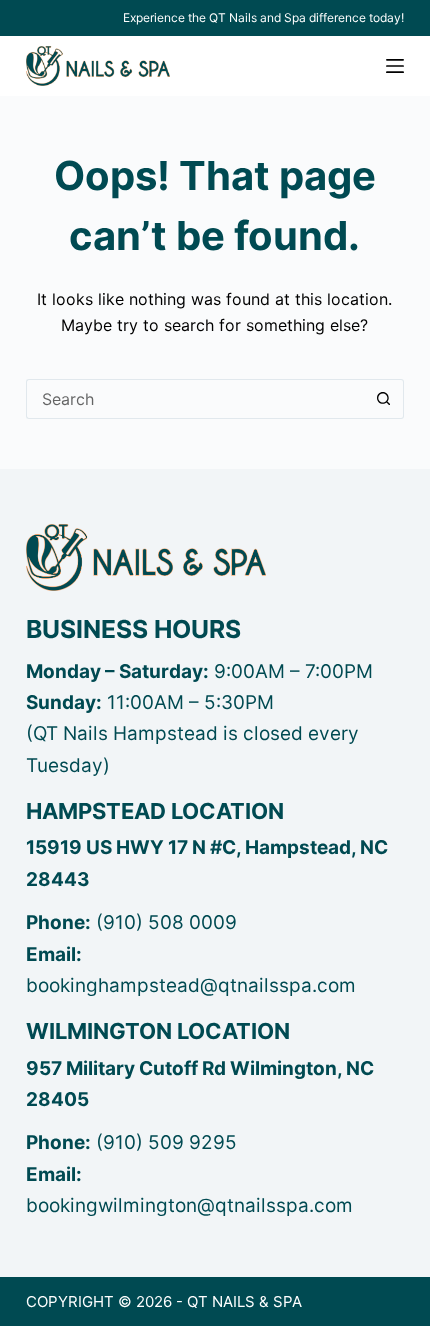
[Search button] (384, 399)
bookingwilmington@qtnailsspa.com (189, 1205)
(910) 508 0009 (166, 922)
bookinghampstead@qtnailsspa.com (191, 985)
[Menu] (395, 66)
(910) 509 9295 (166, 1142)
